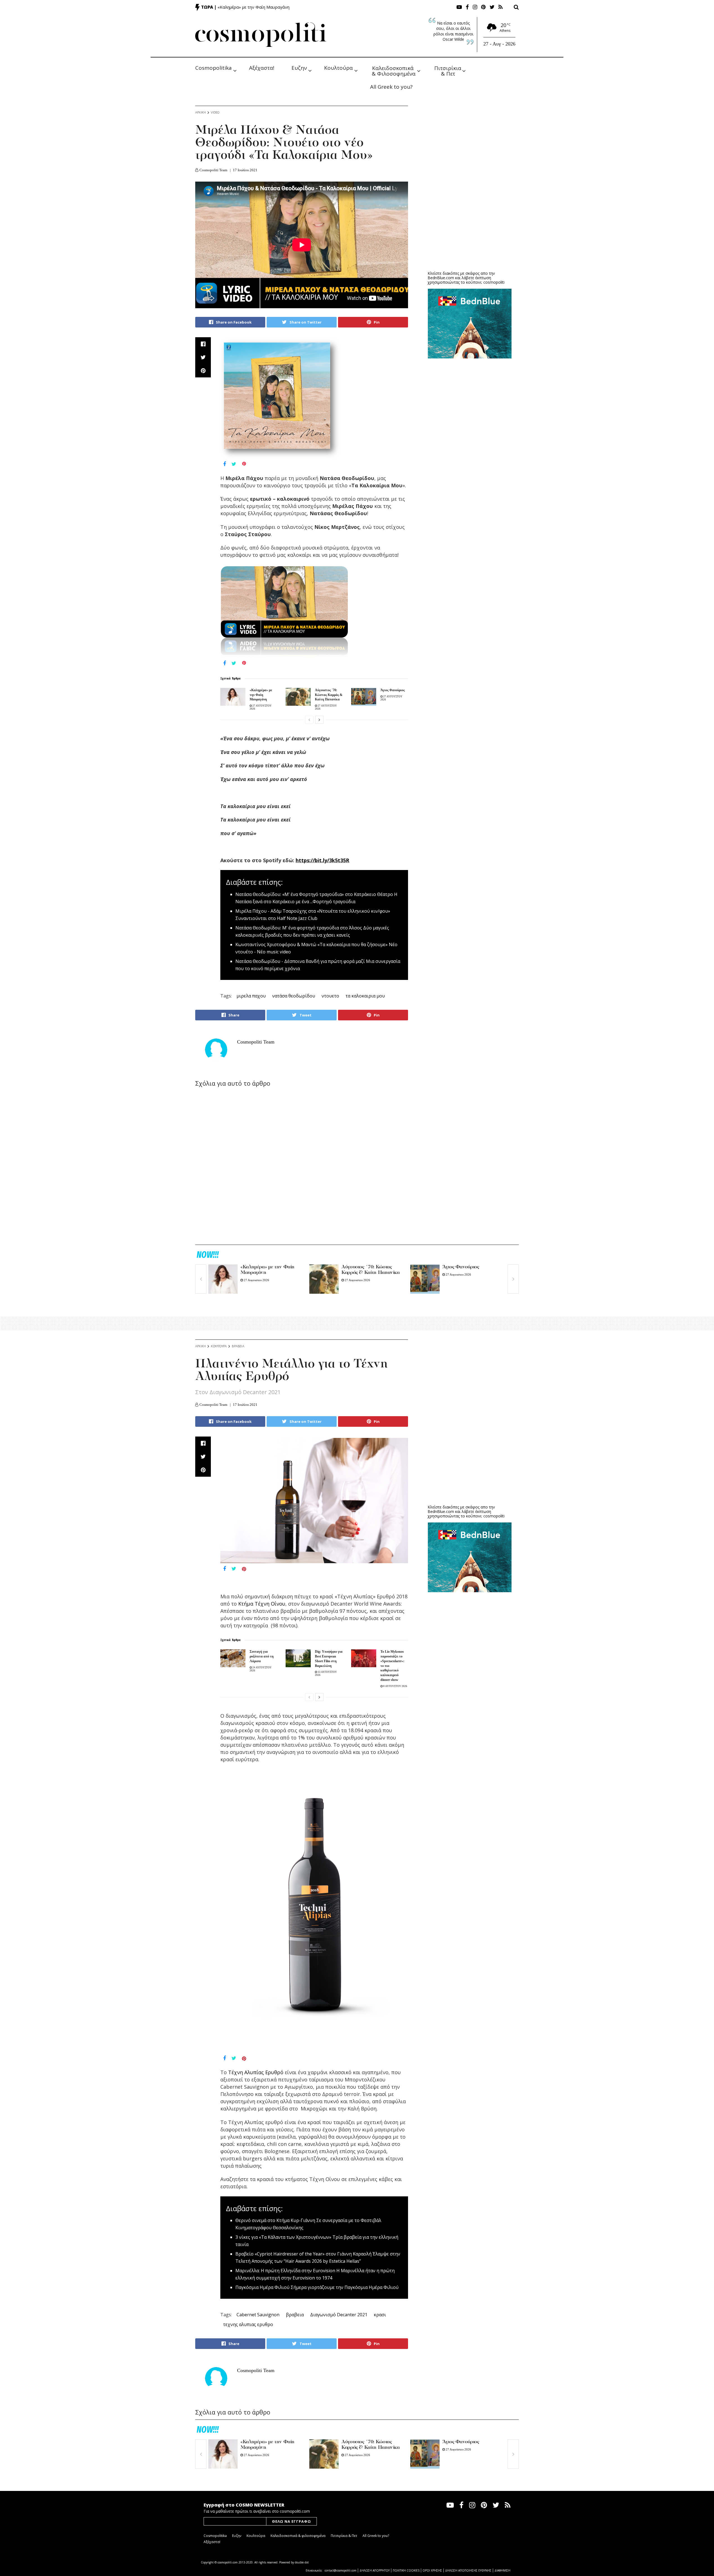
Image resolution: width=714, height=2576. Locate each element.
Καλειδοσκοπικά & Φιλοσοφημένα (394, 70)
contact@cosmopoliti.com (341, 2570)
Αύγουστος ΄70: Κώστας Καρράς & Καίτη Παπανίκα (329, 695)
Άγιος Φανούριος (393, 690)
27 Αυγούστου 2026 (256, 2455)
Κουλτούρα (338, 68)
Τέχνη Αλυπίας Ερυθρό (256, 2072)
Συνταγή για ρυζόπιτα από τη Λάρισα (262, 1656)
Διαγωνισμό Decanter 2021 (339, 2315)
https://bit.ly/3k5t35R (322, 860)
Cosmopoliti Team (213, 170)
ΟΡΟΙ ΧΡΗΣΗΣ (432, 2570)
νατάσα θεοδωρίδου (294, 996)
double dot (302, 2562)
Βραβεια (238, 1346)
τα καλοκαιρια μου (365, 996)
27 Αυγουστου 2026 (256, 1280)
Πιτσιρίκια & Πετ (448, 70)
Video (215, 112)
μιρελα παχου (251, 996)
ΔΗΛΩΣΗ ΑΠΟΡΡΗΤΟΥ (375, 2570)
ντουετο (330, 996)
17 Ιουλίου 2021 (245, 170)
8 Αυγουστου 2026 (395, 1686)
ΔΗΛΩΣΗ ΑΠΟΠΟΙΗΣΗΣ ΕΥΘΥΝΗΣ (468, 2570)
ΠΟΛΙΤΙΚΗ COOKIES (406, 2570)
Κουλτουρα (219, 1346)
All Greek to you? (391, 87)
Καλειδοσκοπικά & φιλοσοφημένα (298, 2536)
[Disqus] (302, 1167)
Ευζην (299, 68)
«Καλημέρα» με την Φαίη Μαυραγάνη (254, 7)
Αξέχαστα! (262, 68)
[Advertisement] (470, 223)
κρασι (380, 2315)
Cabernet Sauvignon (258, 2315)
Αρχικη (201, 112)
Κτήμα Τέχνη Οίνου (262, 1604)
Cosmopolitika (214, 68)
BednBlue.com (441, 278)
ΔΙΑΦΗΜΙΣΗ (502, 2570)
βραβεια (295, 2315)
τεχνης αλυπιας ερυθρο (248, 2324)
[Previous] (309, 720)
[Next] (319, 720)
